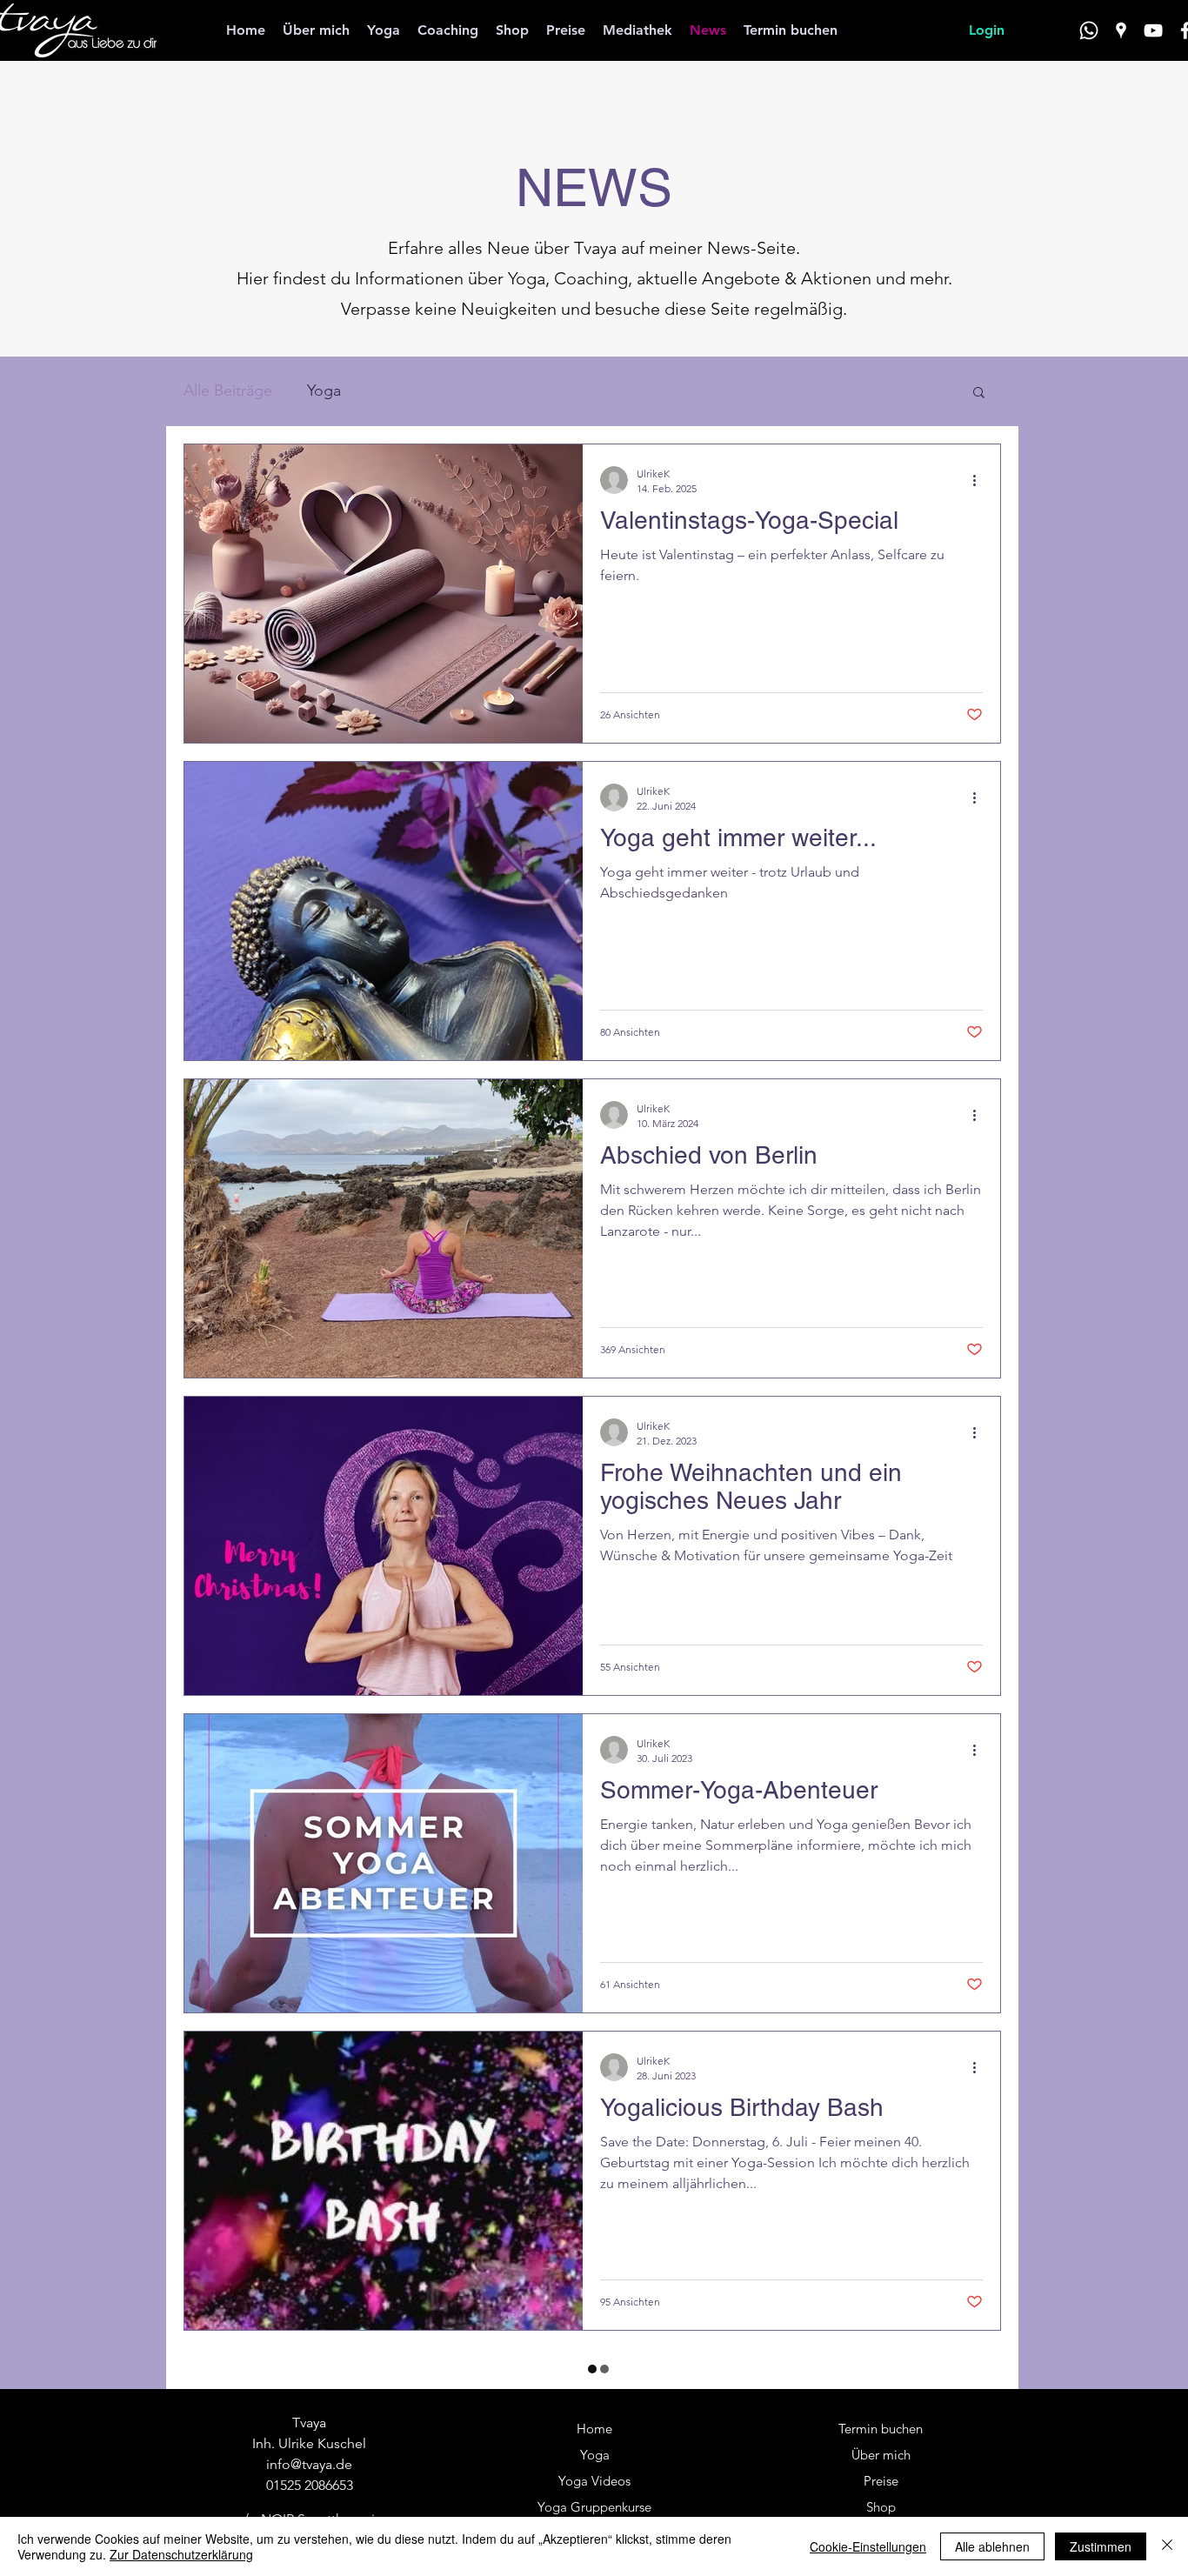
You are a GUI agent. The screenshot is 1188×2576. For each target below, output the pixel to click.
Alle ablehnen (992, 2546)
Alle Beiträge (228, 390)
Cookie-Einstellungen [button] (868, 2546)
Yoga (324, 390)
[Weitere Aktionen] (980, 480)
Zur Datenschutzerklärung (181, 2554)
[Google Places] (1121, 30)
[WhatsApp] (1089, 30)
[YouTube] (1153, 30)
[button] (979, 394)
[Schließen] (1167, 2546)
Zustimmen (1101, 2546)
